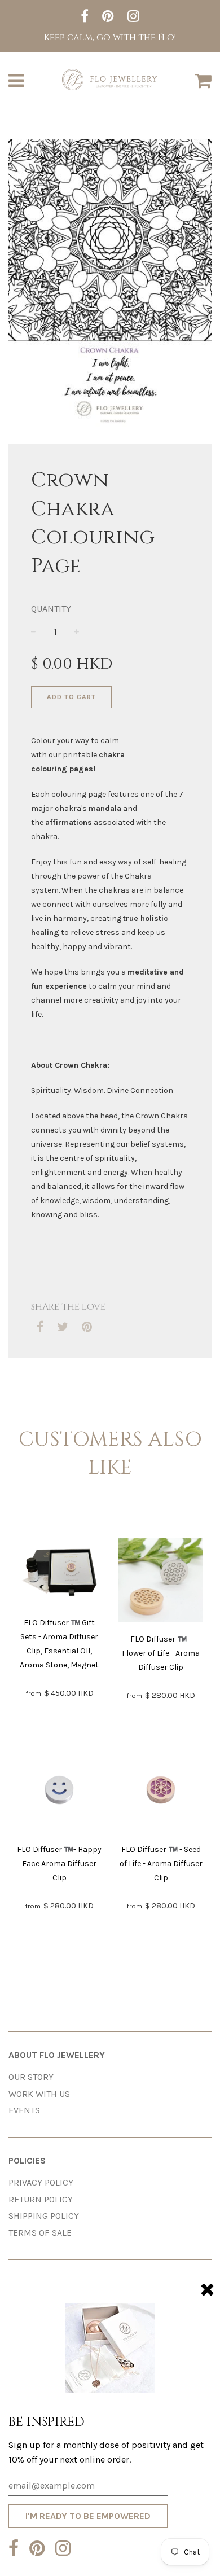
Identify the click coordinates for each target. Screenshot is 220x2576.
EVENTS (24, 2110)
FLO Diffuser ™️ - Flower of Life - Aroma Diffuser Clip (161, 1653)
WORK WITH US (39, 2094)
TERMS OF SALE (40, 2233)
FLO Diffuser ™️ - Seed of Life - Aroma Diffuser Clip (161, 1864)
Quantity (51, 609)
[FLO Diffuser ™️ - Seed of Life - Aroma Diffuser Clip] (161, 1792)
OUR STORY (31, 2077)
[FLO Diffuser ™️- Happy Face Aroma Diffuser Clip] (59, 1792)
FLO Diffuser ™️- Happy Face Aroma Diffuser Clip (59, 1864)
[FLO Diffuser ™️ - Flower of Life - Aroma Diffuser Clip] (161, 1582)
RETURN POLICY (41, 2199)
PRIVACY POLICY (41, 2182)
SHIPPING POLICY (44, 2216)
